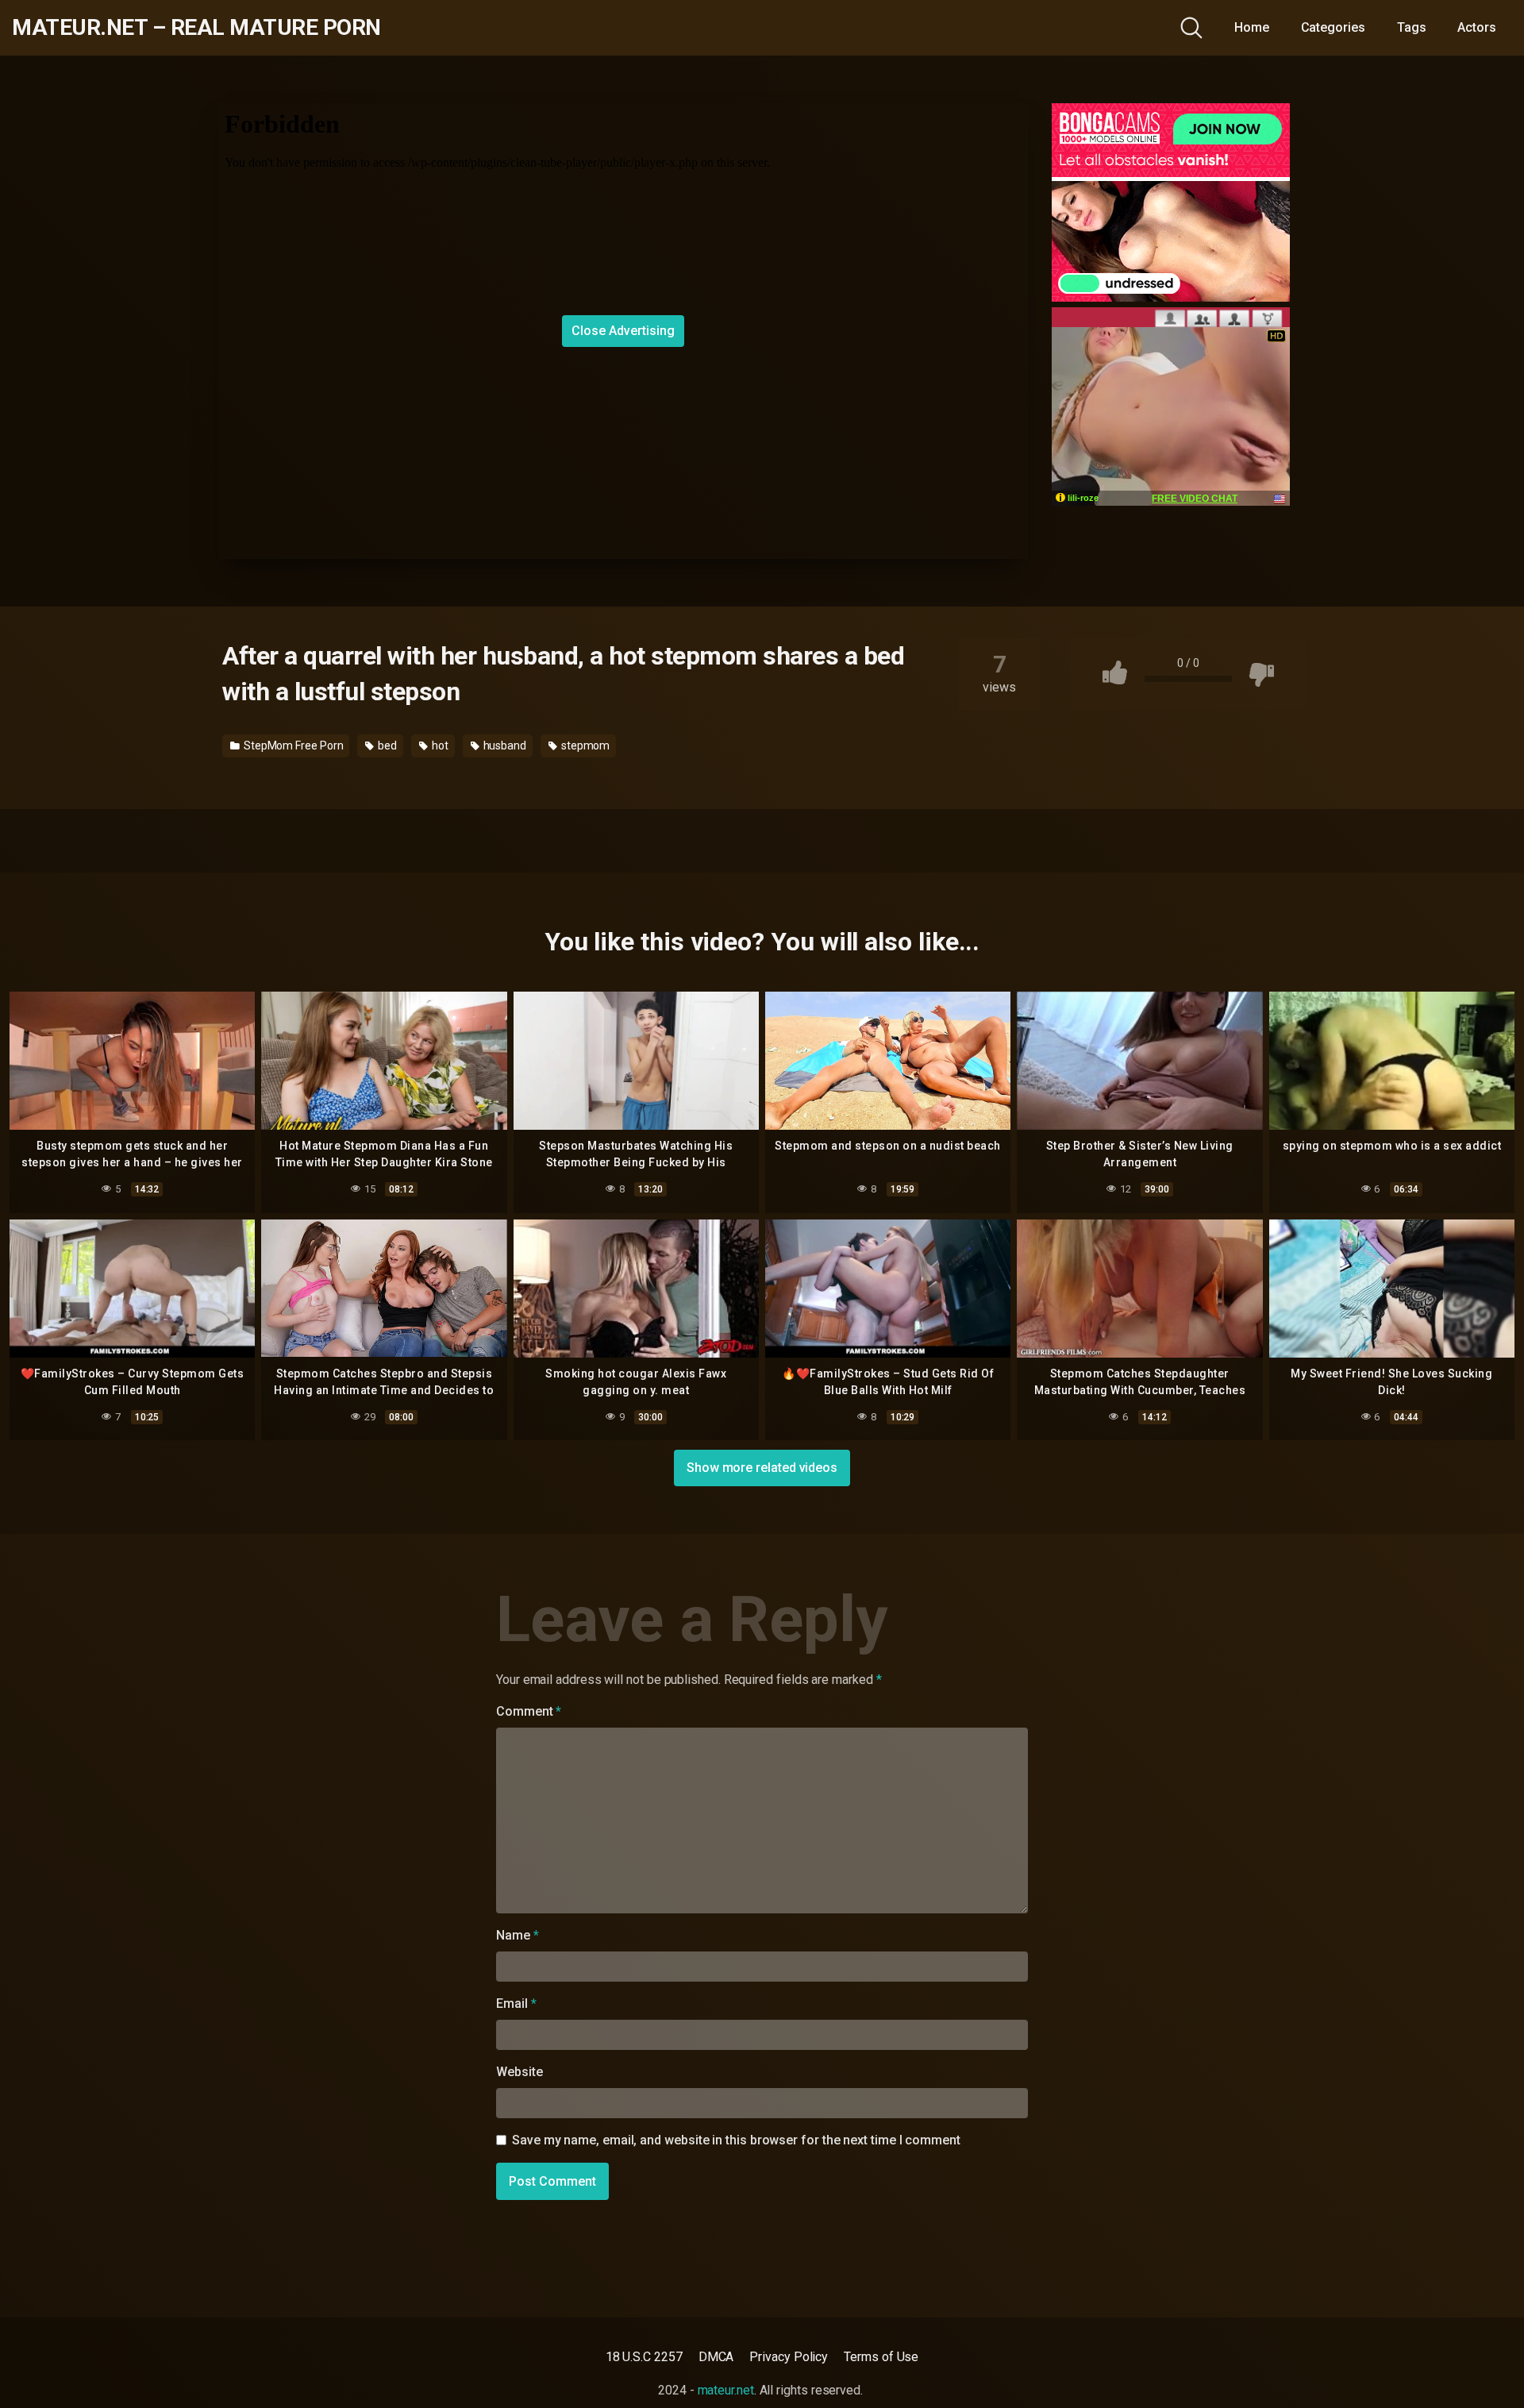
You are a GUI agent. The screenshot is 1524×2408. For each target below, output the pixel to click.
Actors (1477, 27)
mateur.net (726, 2390)
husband (504, 746)
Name (518, 1935)
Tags (1412, 27)
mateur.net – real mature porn (196, 28)
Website (519, 2072)
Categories (1333, 27)
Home (1252, 27)
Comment (529, 1711)
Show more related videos (762, 1468)
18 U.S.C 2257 (644, 2357)
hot (439, 746)
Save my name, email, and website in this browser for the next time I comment (736, 2140)
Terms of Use (881, 2357)
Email (516, 2003)
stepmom (584, 746)
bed (386, 746)
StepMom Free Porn (292, 746)
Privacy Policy (789, 2357)
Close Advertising (623, 331)
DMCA (716, 2357)
